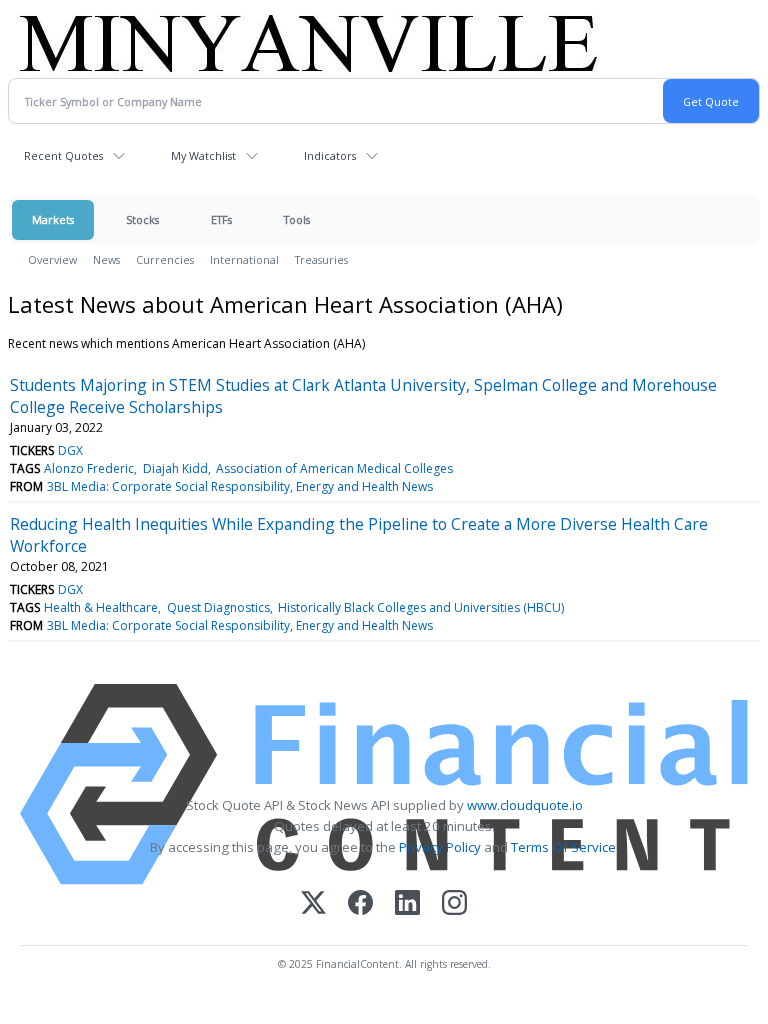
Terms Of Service (563, 847)
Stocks (142, 219)
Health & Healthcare (101, 607)
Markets (53, 219)
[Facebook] (360, 904)
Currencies (165, 259)
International (244, 259)
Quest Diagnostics (218, 607)
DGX (70, 450)
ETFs (221, 219)
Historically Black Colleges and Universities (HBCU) (421, 607)
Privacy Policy (440, 847)
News (106, 259)
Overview (52, 259)
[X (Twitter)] (313, 904)
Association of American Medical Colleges (334, 468)
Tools (297, 219)
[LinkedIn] (407, 904)
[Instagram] (454, 904)
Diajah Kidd (175, 468)
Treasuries (321, 259)
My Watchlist (203, 155)
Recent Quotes (63, 155)
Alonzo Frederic (89, 468)
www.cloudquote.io (525, 805)
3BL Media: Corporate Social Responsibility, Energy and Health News (240, 486)
